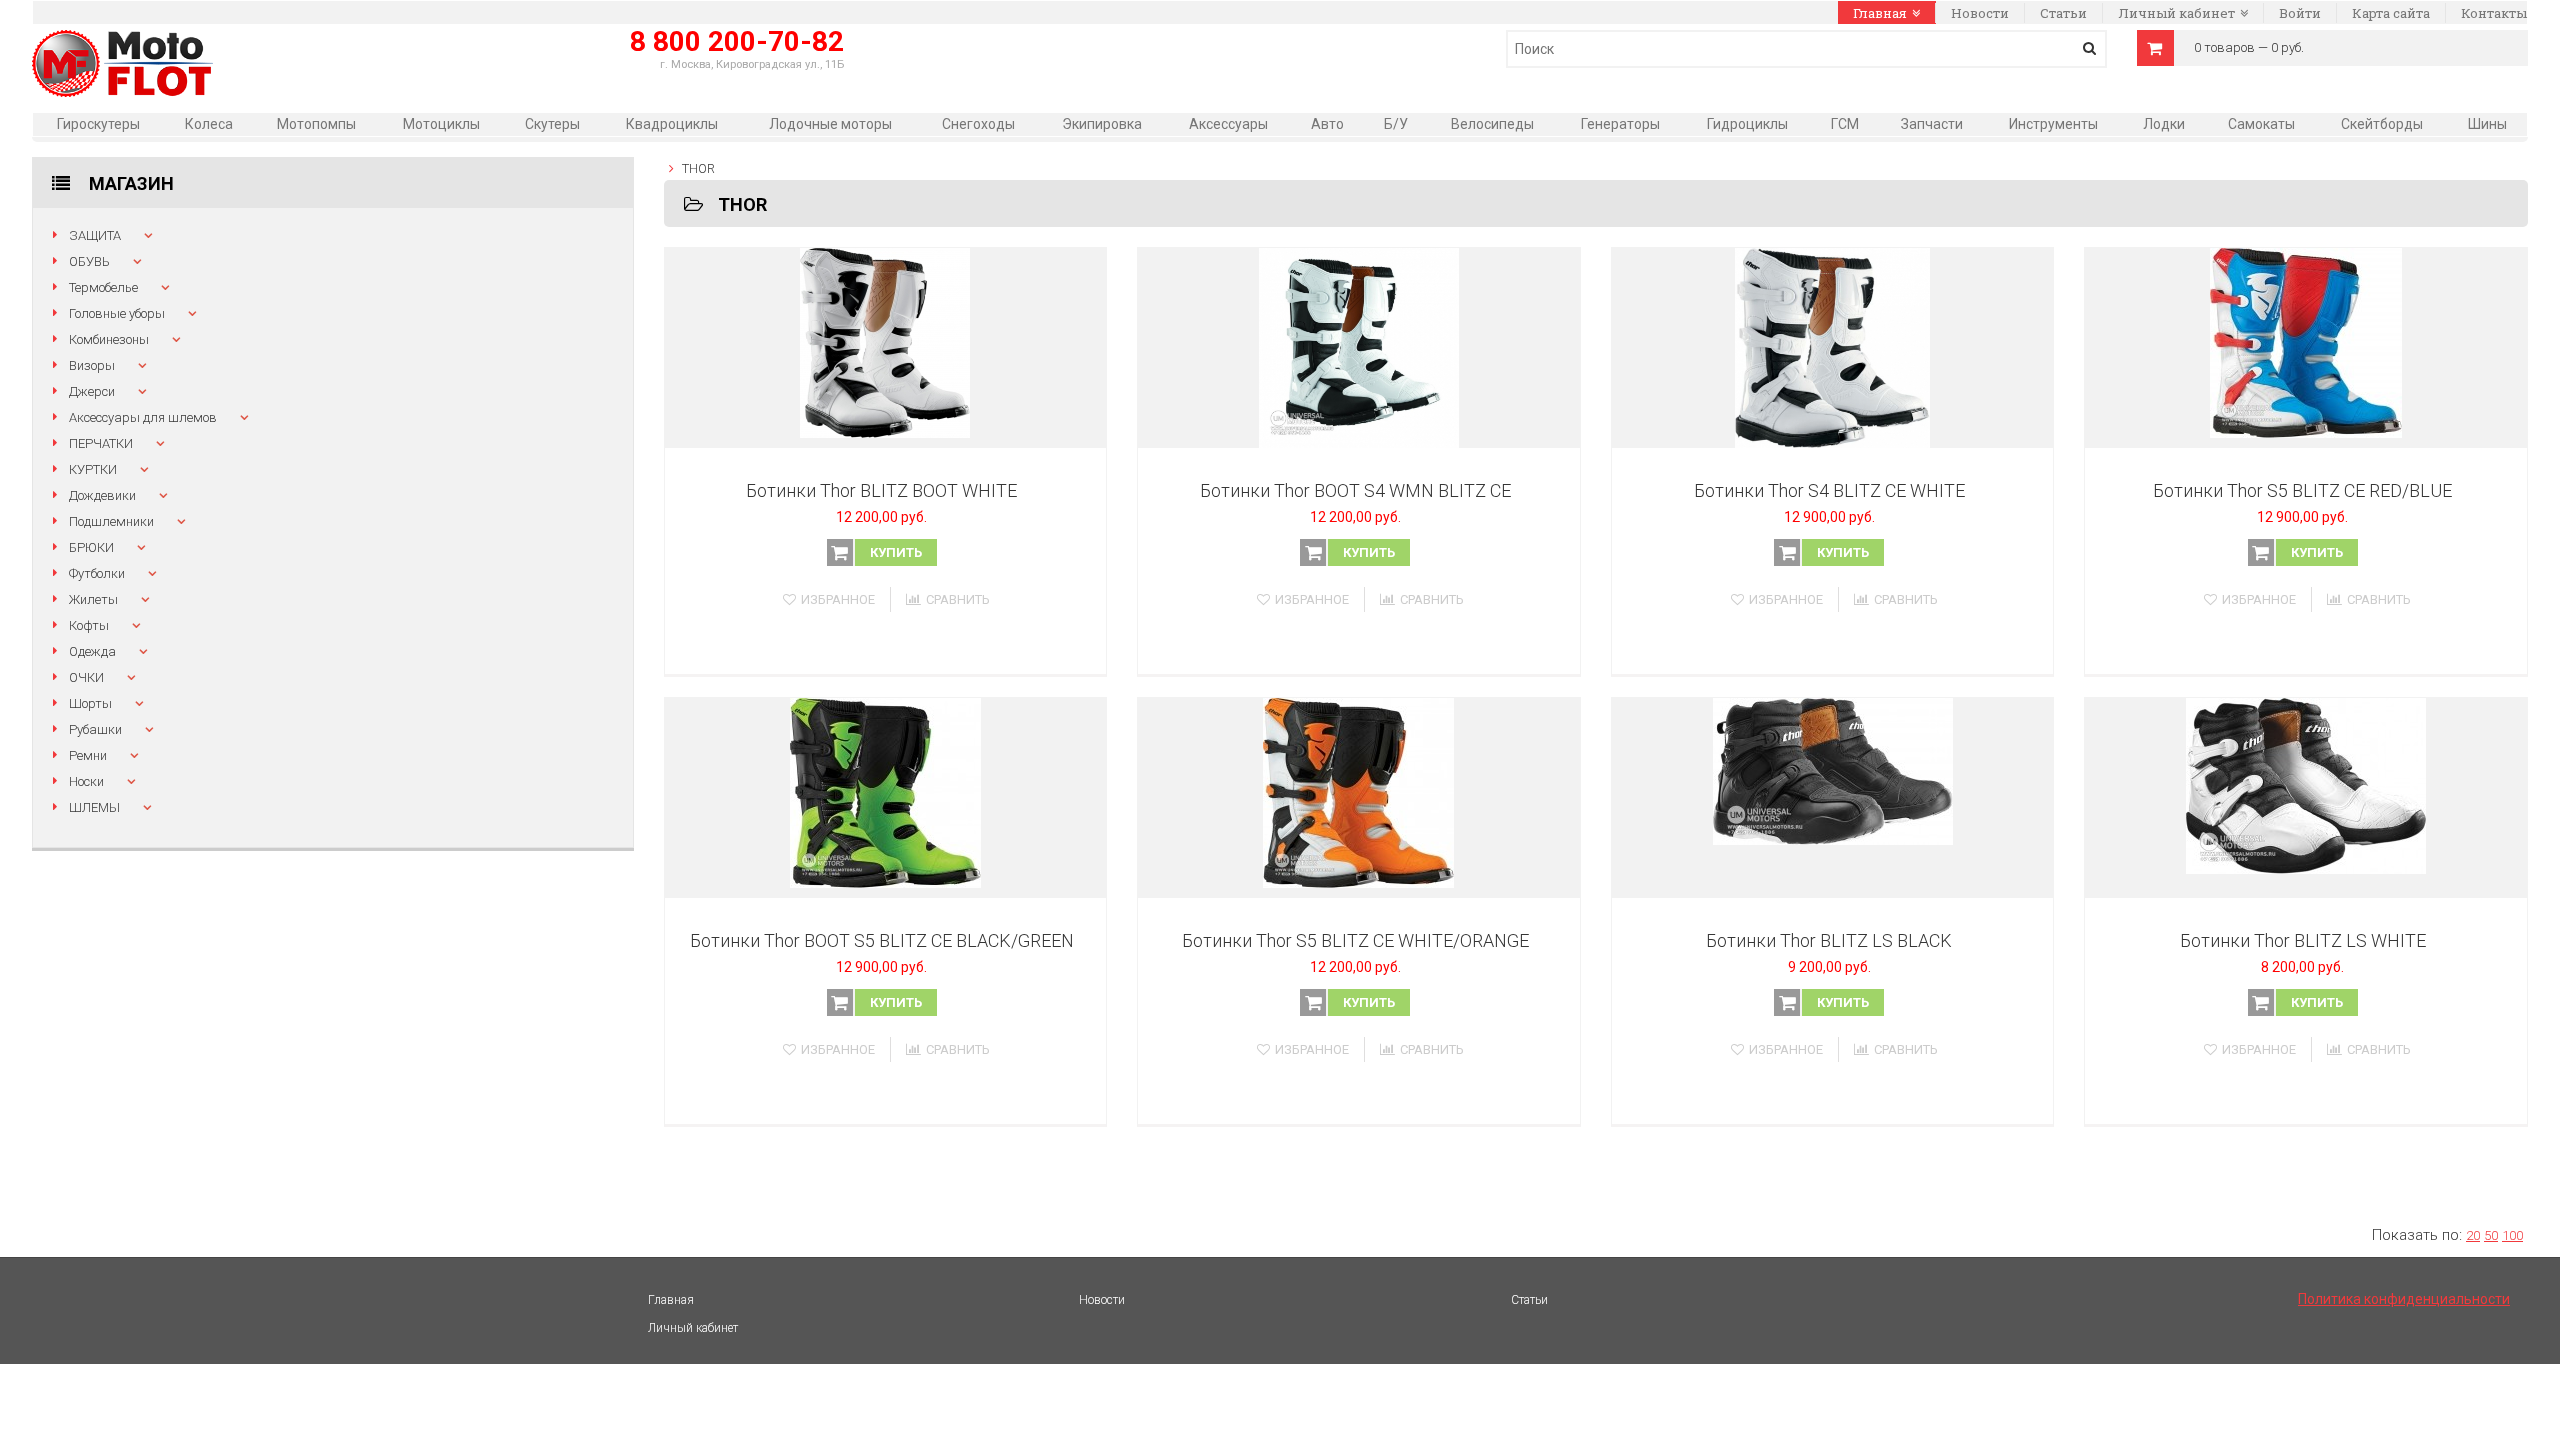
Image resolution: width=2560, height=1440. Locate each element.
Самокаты (2261, 124)
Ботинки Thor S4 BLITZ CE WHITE (1829, 490)
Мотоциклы (441, 124)
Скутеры (552, 124)
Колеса (209, 124)
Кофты (89, 625)
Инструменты (2053, 124)
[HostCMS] (122, 41)
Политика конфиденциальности (2404, 1299)
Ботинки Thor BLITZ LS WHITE (2303, 940)
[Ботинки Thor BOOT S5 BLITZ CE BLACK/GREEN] (886, 798)
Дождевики (102, 495)
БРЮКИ (91, 547)
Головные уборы (117, 313)
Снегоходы (978, 124)
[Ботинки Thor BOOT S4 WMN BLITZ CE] (1359, 348)
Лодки (2164, 124)
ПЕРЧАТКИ (101, 443)
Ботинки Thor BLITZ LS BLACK (1829, 940)
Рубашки (95, 729)
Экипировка (1102, 124)
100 (2512, 1235)
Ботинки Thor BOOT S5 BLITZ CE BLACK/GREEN (882, 940)
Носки (86, 781)
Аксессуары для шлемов (143, 417)
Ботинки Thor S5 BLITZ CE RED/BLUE (2302, 490)
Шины (2487, 124)
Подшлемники (111, 521)
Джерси (92, 391)
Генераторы (1620, 124)
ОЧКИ (86, 677)
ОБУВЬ (89, 261)
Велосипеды (1492, 124)
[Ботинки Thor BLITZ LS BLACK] (1833, 798)
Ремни (88, 755)
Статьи (2063, 13)
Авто (1327, 124)
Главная (1880, 13)
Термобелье (103, 287)
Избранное (838, 599)
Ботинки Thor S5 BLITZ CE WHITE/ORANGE (1355, 940)
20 (2473, 1235)
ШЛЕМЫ (94, 807)
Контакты (2494, 13)
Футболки (97, 573)
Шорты (90, 703)
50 (2491, 1235)
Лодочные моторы (830, 124)
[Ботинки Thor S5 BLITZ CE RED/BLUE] (2306, 348)
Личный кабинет (2176, 13)
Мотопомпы (316, 124)
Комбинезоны (109, 339)
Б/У (1396, 124)
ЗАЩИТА (95, 235)
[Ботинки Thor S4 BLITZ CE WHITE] (1833, 348)
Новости (1980, 13)
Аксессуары (1228, 124)
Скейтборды (2382, 124)
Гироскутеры (98, 124)
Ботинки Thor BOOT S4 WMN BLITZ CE (1355, 490)
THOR (698, 168)
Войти (2300, 13)
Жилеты (93, 599)
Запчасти (1932, 124)
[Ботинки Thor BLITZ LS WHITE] (2306, 798)
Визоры (92, 365)
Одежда (92, 651)
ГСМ (1845, 124)
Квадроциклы (672, 124)
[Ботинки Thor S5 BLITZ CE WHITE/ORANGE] (1359, 798)
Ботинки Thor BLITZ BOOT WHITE (881, 490)
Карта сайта (2391, 13)
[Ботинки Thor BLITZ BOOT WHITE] (886, 348)
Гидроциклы (1747, 124)
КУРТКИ (93, 469)
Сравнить (958, 599)
